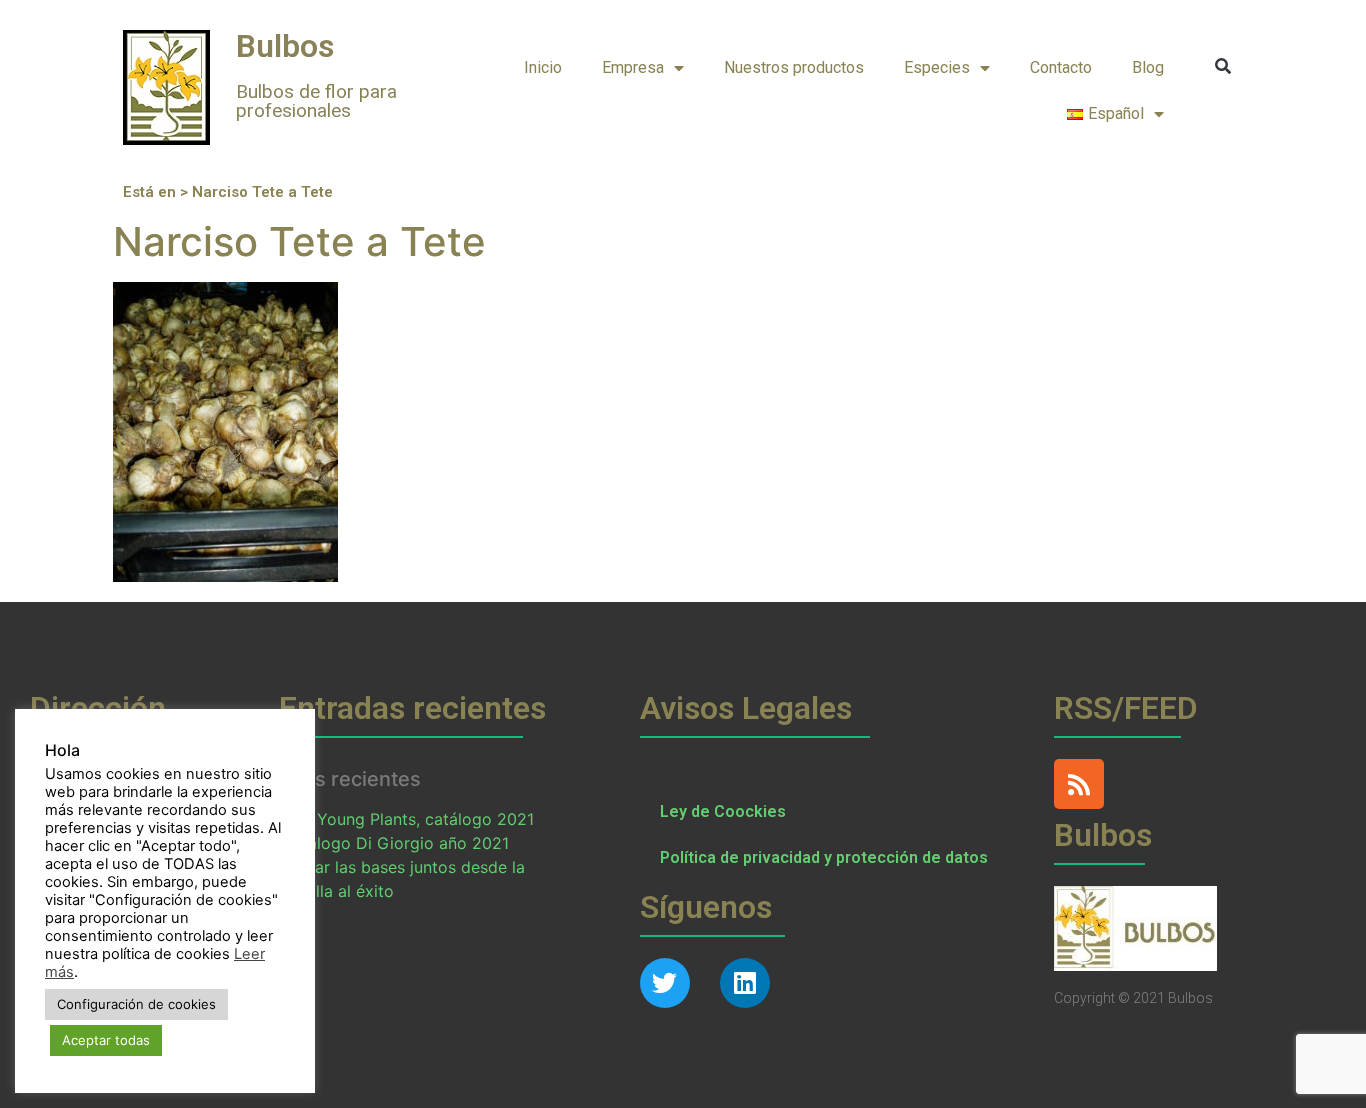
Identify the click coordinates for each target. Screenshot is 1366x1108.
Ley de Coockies (723, 811)
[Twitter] (665, 983)
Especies (937, 67)
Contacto (1061, 67)
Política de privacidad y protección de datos (824, 857)
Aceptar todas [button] (106, 1040)
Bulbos (285, 46)
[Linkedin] (745, 983)
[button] (1223, 66)
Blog (1148, 67)
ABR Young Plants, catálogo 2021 (407, 819)
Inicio (543, 67)
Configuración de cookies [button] (136, 1004)
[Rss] (1079, 784)
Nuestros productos (794, 67)
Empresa (633, 67)
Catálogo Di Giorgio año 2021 (395, 843)
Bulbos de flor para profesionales (316, 101)
